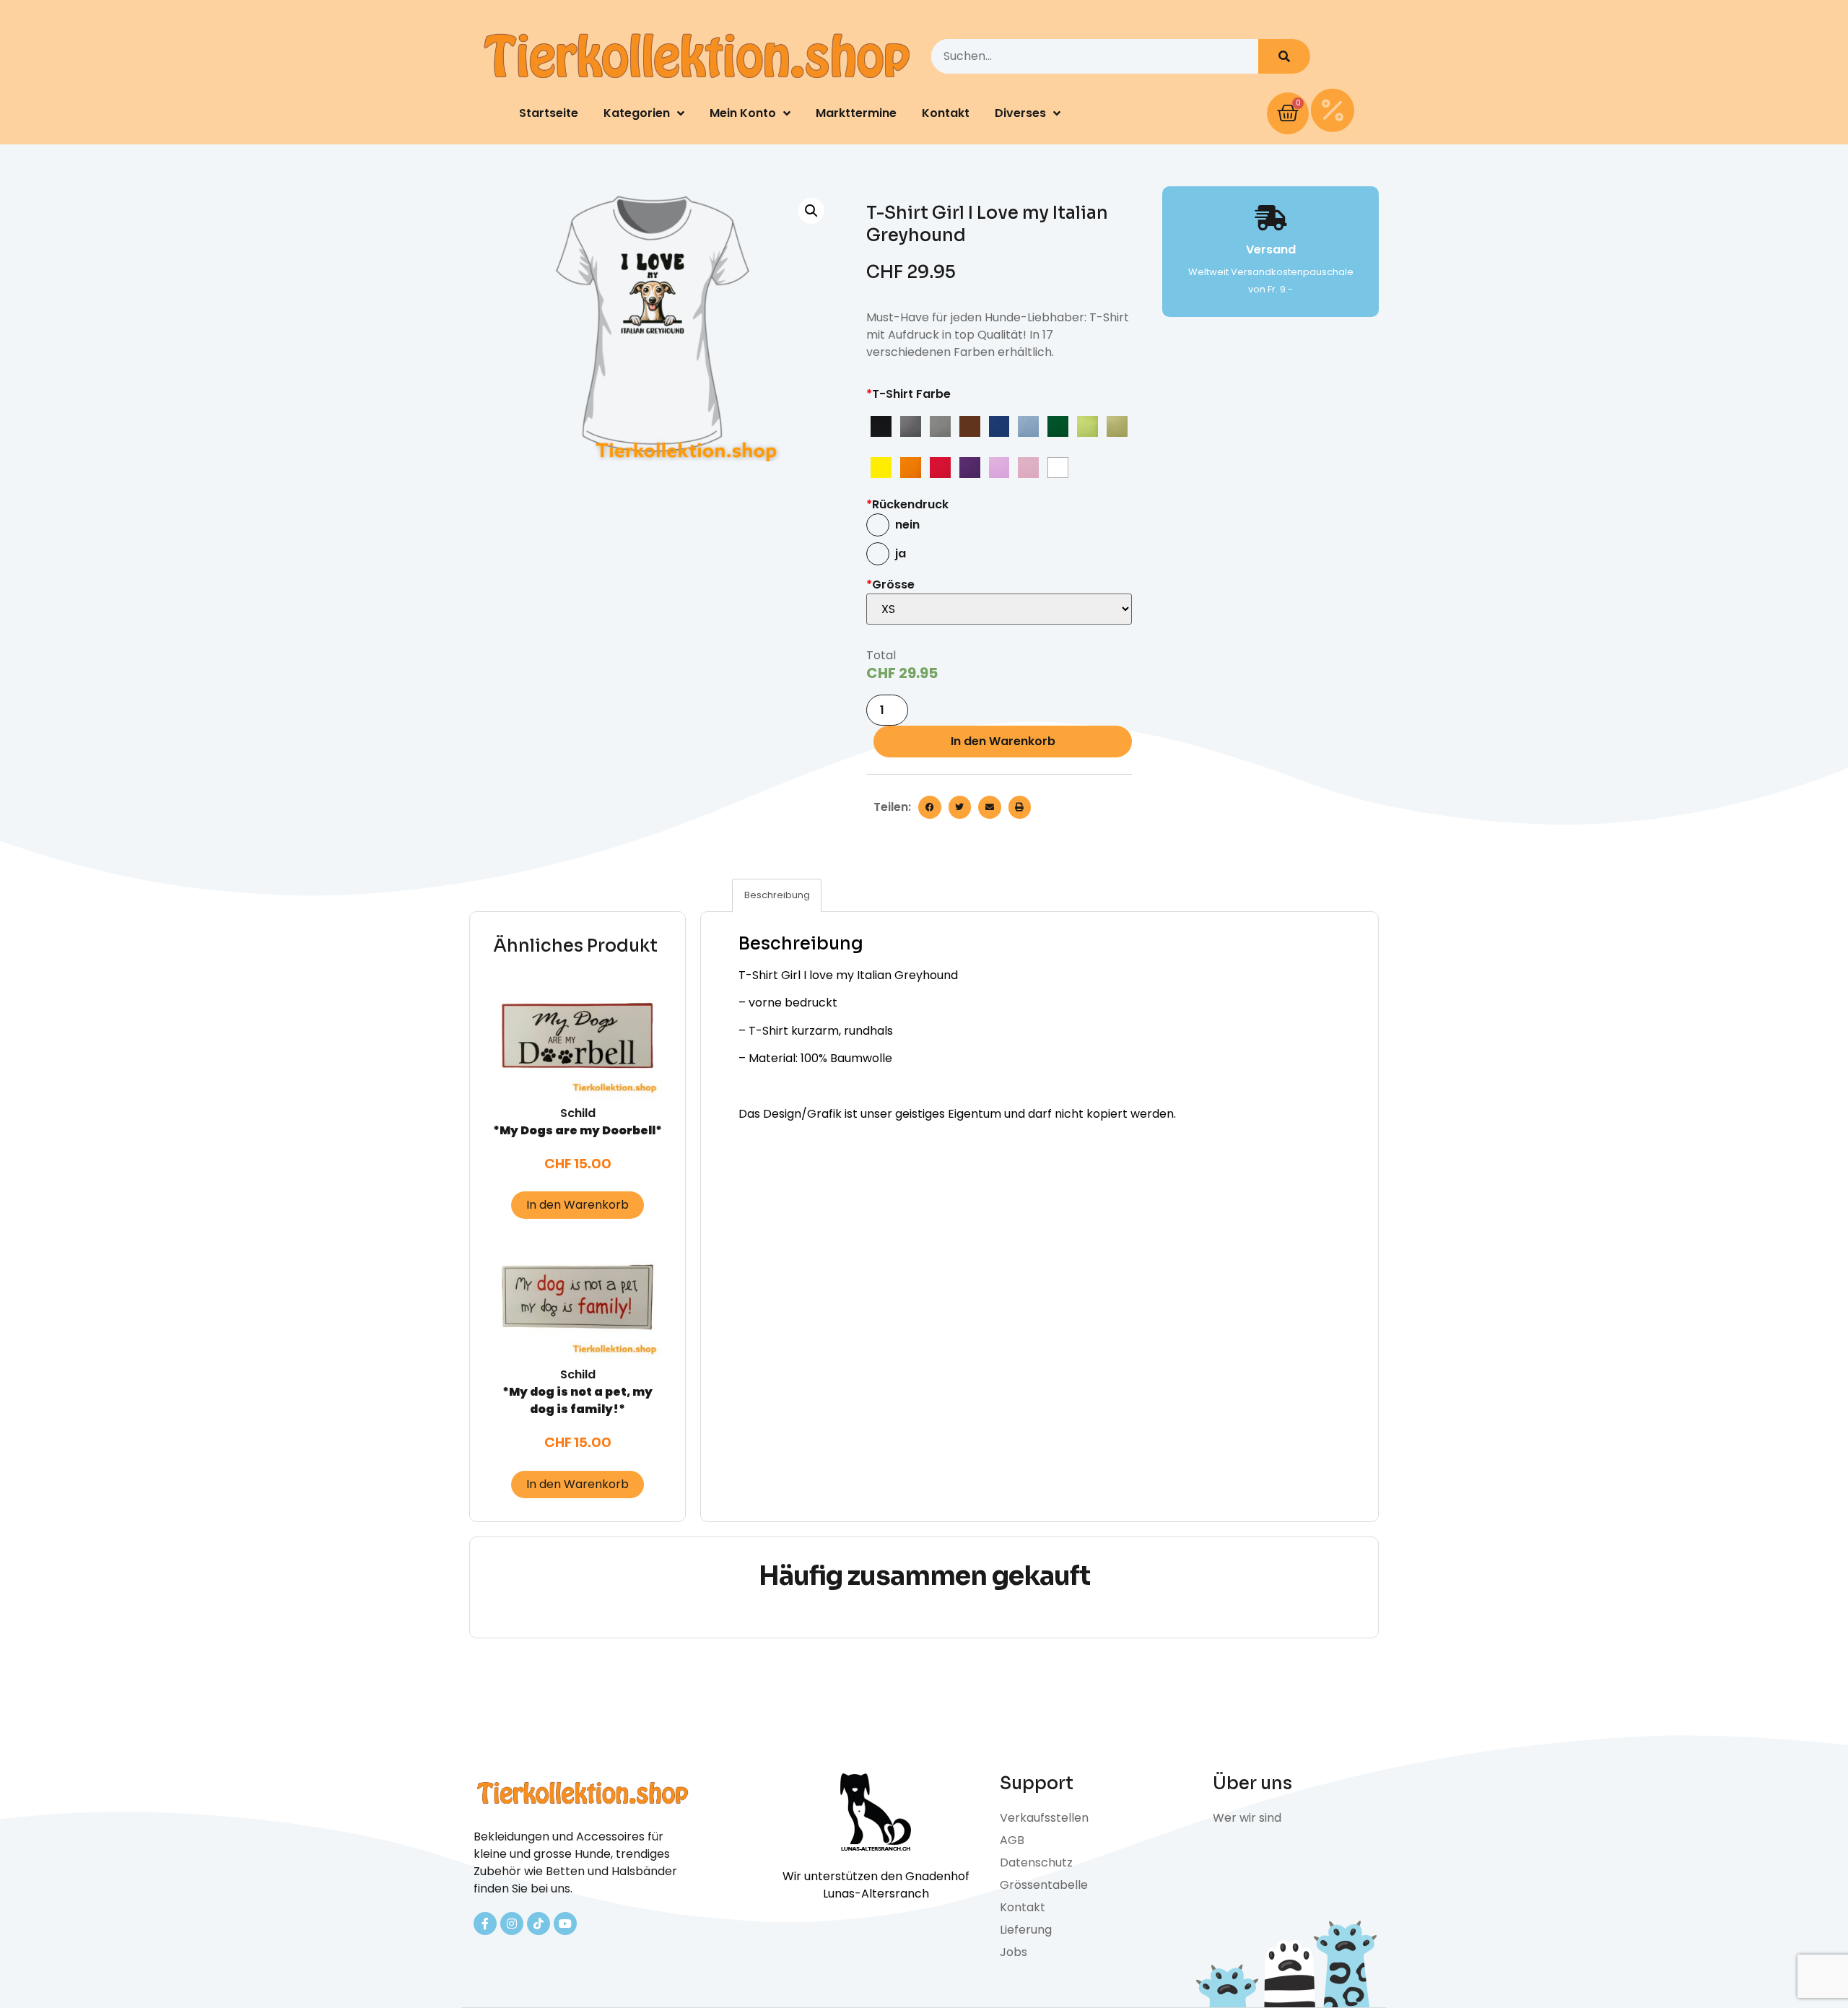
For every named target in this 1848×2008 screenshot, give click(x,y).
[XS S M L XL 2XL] (999, 609)
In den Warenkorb (1003, 741)
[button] (930, 807)
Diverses (1020, 113)
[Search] (1284, 56)
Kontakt (946, 113)
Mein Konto (743, 113)
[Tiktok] (539, 1924)
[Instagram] (512, 1924)
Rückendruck (907, 504)
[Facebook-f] (485, 1924)
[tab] (777, 896)
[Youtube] (565, 1924)
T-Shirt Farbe (908, 394)
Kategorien (637, 113)
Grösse (890, 584)
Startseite (549, 113)
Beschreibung (777, 895)
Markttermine (856, 113)
